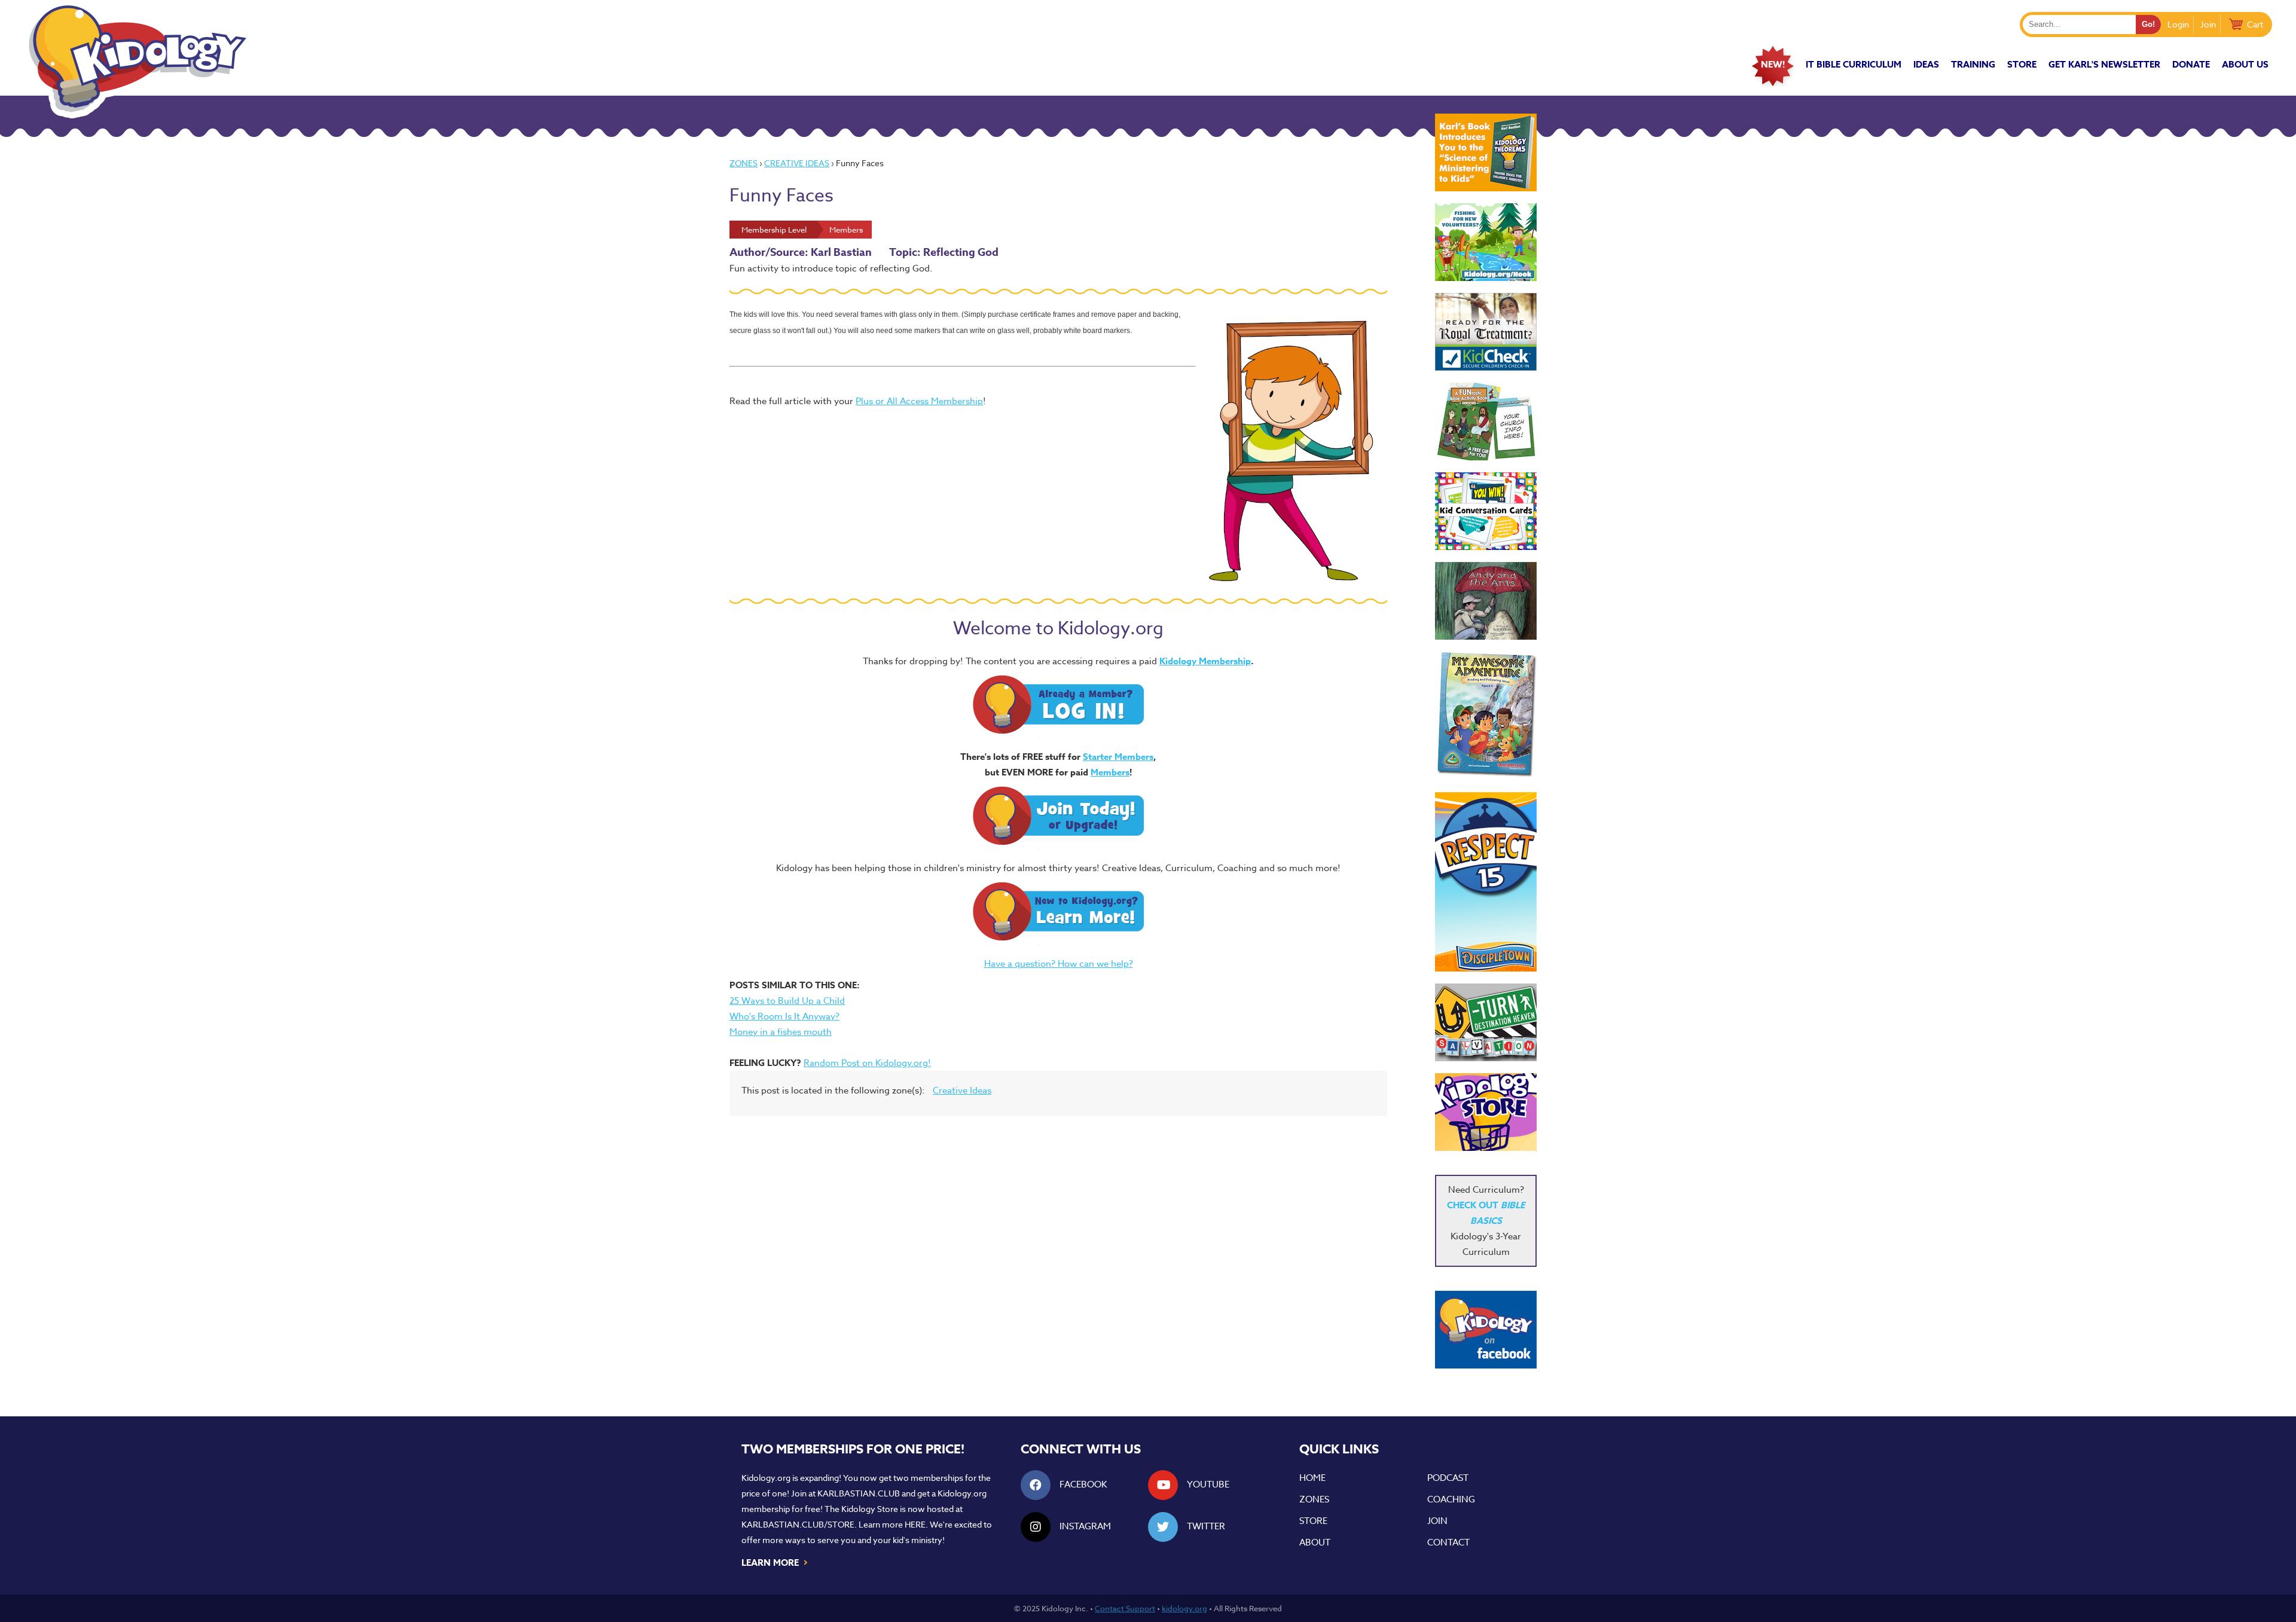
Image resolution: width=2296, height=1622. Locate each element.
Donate (2191, 64)
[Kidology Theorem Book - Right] (1486, 152)
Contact (1448, 1542)
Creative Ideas (797, 163)
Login (2178, 24)
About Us (2245, 64)
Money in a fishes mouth (781, 1032)
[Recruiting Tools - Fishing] (1486, 242)
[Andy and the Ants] (1486, 601)
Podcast (1448, 1478)
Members (1110, 772)
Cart (2255, 24)
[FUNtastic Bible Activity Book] (1486, 421)
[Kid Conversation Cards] (1486, 511)
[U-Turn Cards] (1486, 1022)
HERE (915, 1524)
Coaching (1451, 1499)
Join (2208, 24)
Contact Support (1125, 1608)
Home (1312, 1478)
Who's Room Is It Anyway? (784, 1016)
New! (1773, 64)
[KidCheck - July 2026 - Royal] (1486, 332)
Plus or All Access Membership (919, 401)
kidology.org (1184, 1608)
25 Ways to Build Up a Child (787, 1001)
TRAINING (1973, 64)
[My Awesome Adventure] (1486, 716)
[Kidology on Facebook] (1486, 1330)
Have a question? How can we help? (1059, 964)
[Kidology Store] (1486, 1112)
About (1315, 1542)
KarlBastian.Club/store (798, 1524)
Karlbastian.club (859, 1493)
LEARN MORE (775, 1562)
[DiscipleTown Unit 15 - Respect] (1486, 882)
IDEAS (1926, 64)
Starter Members (1118, 757)
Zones (744, 163)
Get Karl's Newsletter (2104, 64)
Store (2022, 64)
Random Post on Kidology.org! (867, 1063)
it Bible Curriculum (1854, 64)
